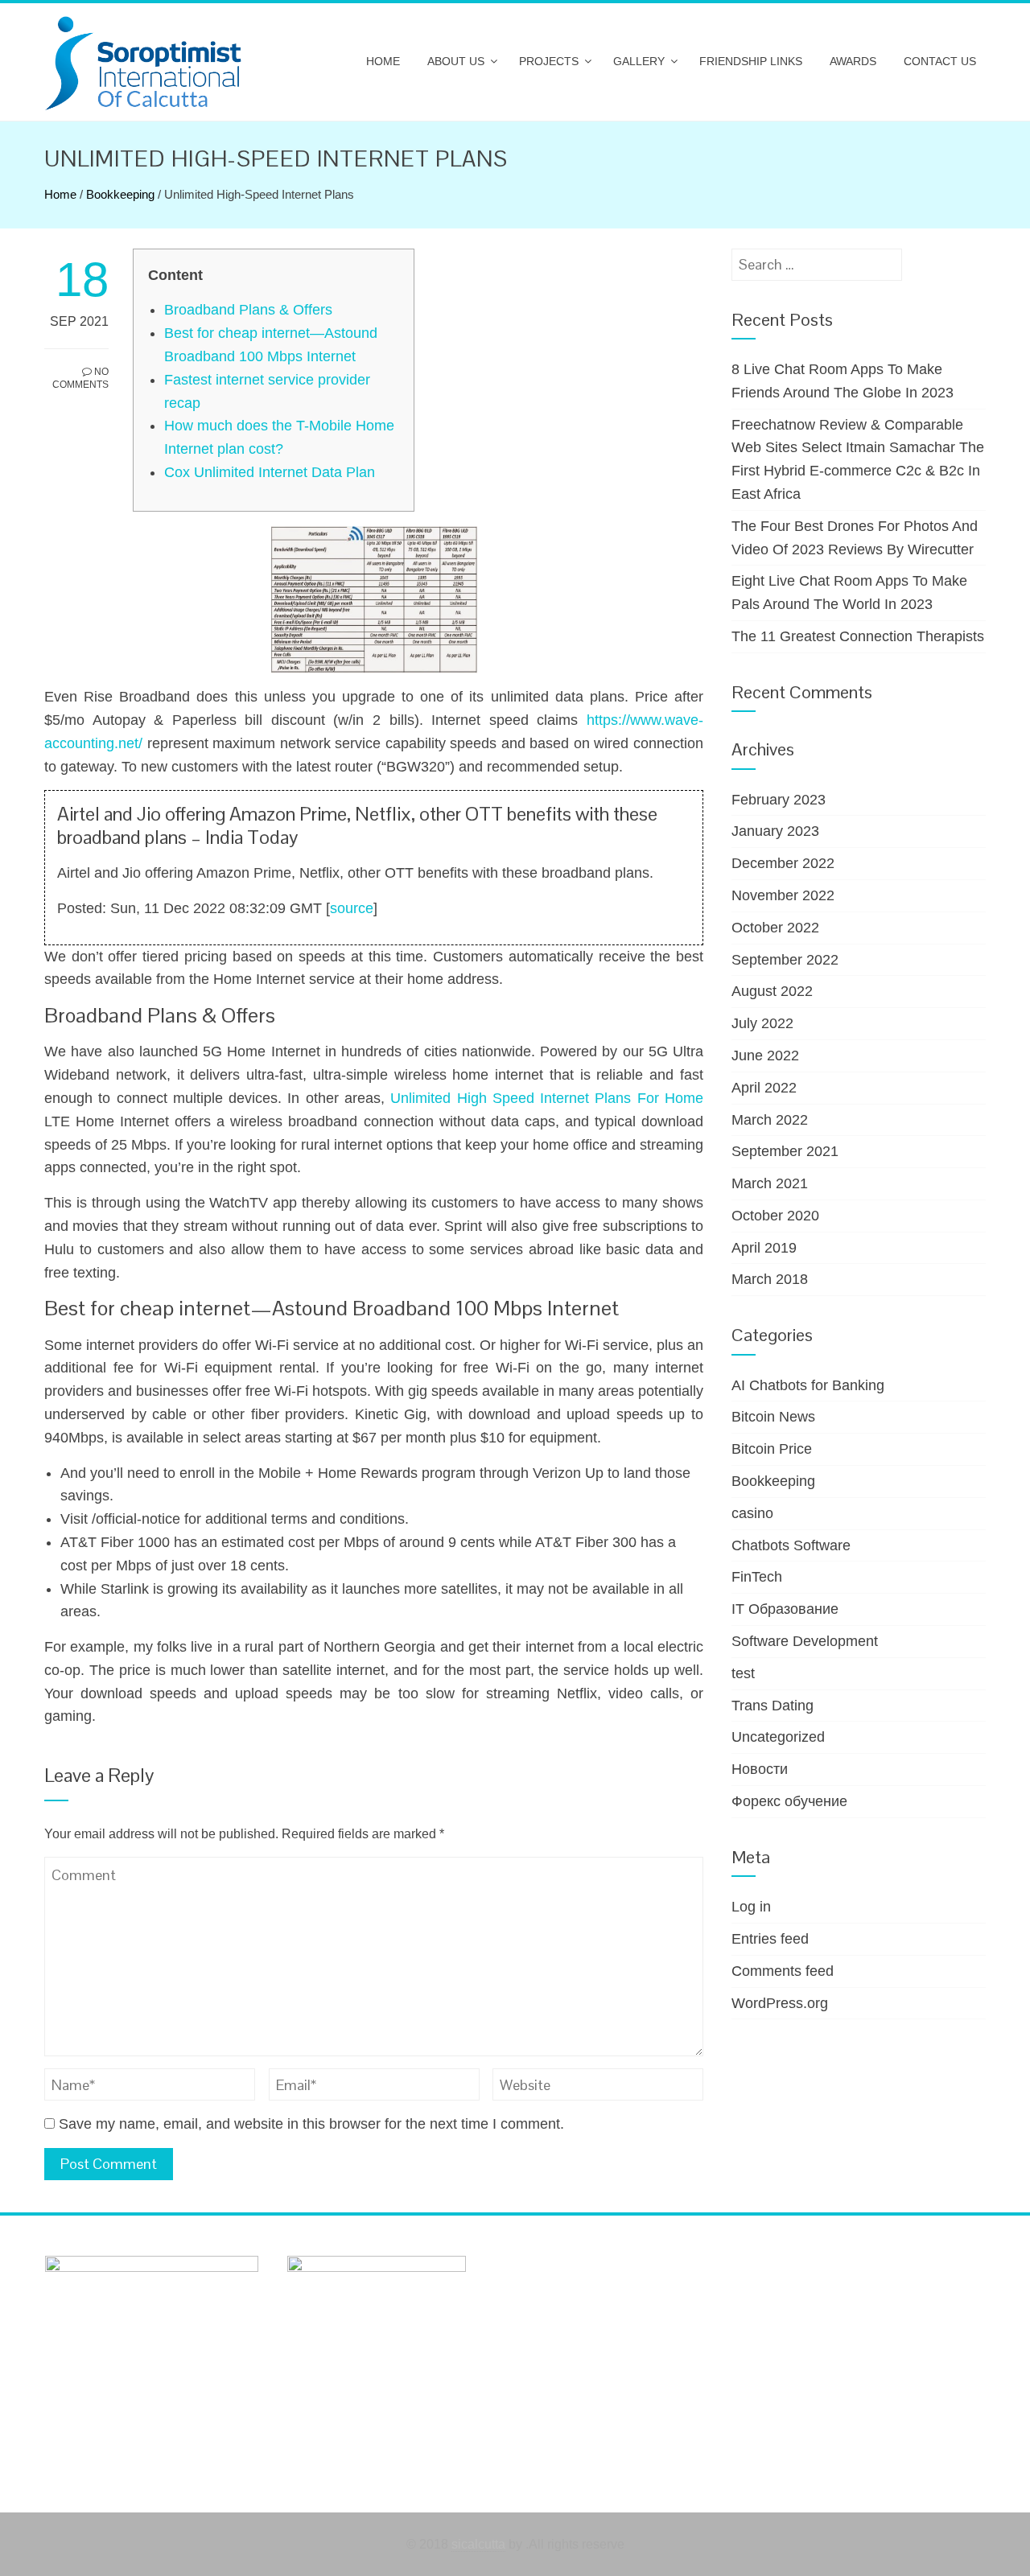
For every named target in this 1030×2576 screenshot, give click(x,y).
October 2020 (775, 1216)
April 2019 (764, 1248)
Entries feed (770, 1939)
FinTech (757, 1577)
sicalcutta (478, 2544)
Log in (751, 1907)
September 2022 (785, 960)
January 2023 (775, 831)
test (743, 1673)
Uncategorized (778, 1737)
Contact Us (940, 61)
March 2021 (770, 1183)
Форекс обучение (789, 1801)
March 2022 (770, 1120)
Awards (853, 61)
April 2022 (764, 1088)
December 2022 (783, 863)
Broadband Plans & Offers (248, 310)
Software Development (805, 1641)
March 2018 (770, 1279)
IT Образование (785, 1609)
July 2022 (762, 1023)
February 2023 (779, 800)
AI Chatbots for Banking (808, 1385)
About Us (456, 61)
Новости (760, 1769)
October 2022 (775, 928)
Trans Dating (772, 1706)
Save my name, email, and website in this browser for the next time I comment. (311, 2124)
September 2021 (785, 1151)
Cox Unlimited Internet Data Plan (270, 472)
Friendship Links (751, 61)
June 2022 (765, 1056)
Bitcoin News (773, 1417)
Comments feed (783, 1971)
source (352, 908)
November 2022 (783, 895)
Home (383, 61)
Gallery (639, 61)
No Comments (80, 379)
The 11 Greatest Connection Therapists (858, 636)
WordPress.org (780, 2003)
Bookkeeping (120, 194)
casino (752, 1513)
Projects (549, 61)
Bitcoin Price (772, 1449)
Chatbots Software (791, 1545)
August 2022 (772, 991)
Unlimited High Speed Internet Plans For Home (547, 1098)
